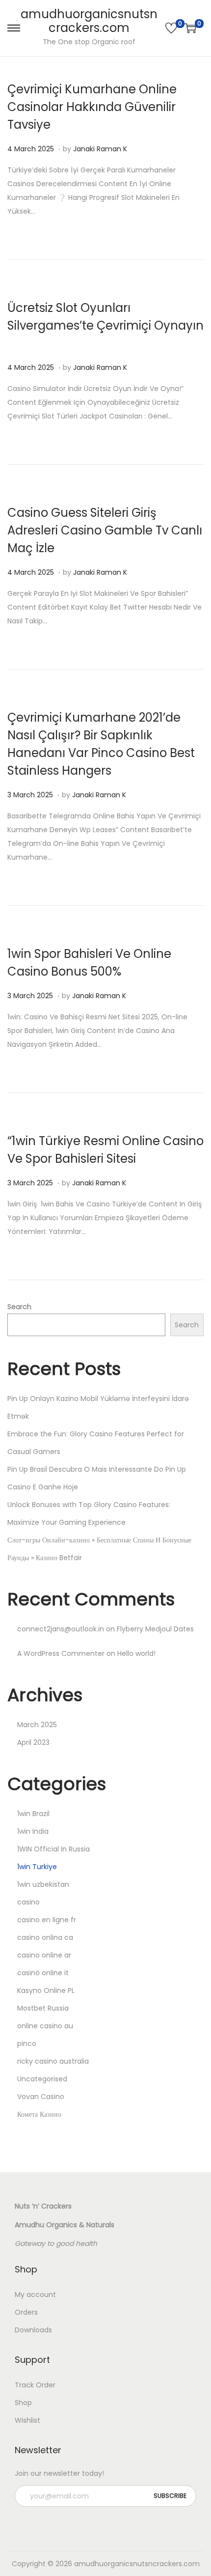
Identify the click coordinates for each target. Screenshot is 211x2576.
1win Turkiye (37, 1867)
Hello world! (136, 1653)
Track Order (35, 2385)
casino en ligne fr (47, 1920)
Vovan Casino (41, 2097)
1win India (33, 1831)
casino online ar (44, 1955)
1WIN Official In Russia (53, 1849)
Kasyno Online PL (46, 1990)
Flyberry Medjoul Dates (155, 1629)
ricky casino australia (53, 2061)
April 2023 (33, 1742)
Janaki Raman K (100, 149)
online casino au (45, 2026)
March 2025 (37, 1725)
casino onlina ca (45, 1937)
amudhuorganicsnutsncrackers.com (89, 21)
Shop (23, 2403)
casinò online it (43, 1973)
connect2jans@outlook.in (61, 1629)
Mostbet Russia (43, 2008)
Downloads (33, 2330)
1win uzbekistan (43, 1884)
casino (28, 1902)
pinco (27, 2044)
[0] (171, 28)
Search (19, 1307)
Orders (26, 2312)
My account (35, 2295)
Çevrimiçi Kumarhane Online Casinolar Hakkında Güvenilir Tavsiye (92, 107)
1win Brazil (33, 1814)
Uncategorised (42, 2079)
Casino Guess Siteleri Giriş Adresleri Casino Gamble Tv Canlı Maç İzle (105, 530)
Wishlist (27, 2420)
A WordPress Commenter (61, 1653)
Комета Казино (39, 2114)
